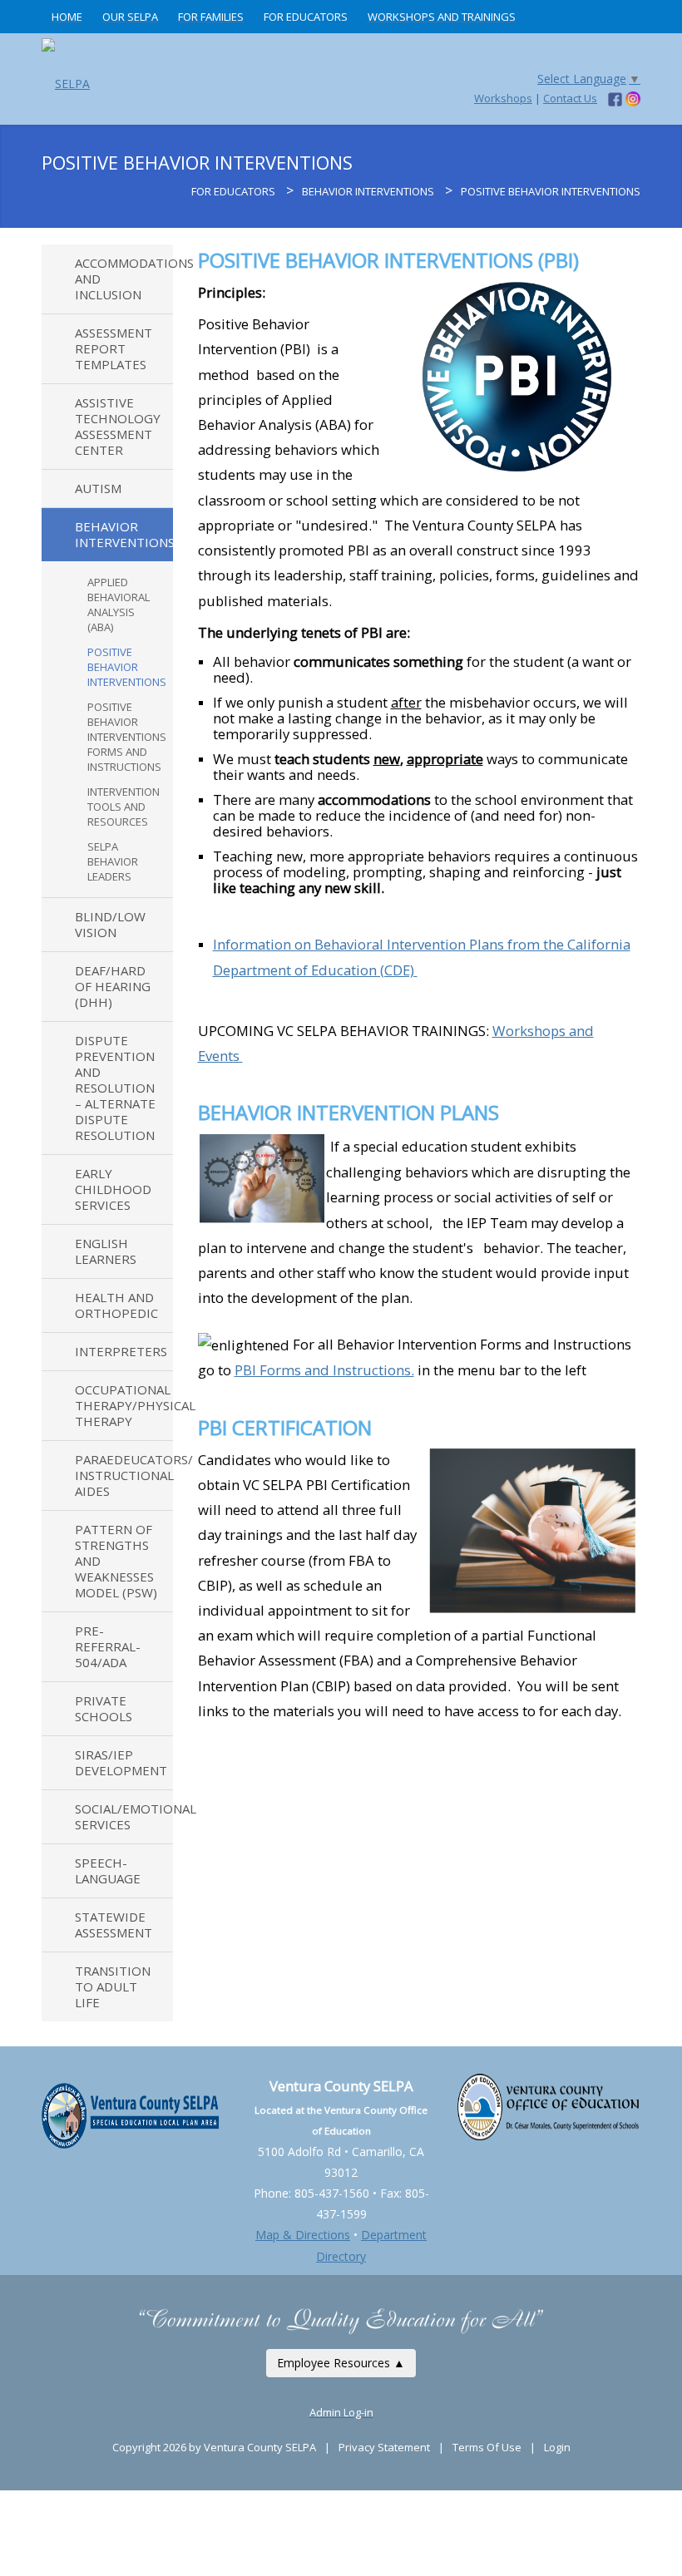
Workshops (503, 98)
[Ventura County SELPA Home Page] (181, 191)
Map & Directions (303, 2235)
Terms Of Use (487, 2447)
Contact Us (570, 98)
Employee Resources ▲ (341, 2363)
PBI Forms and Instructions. (324, 1370)
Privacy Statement (384, 2447)
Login (557, 2447)
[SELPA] (66, 79)
